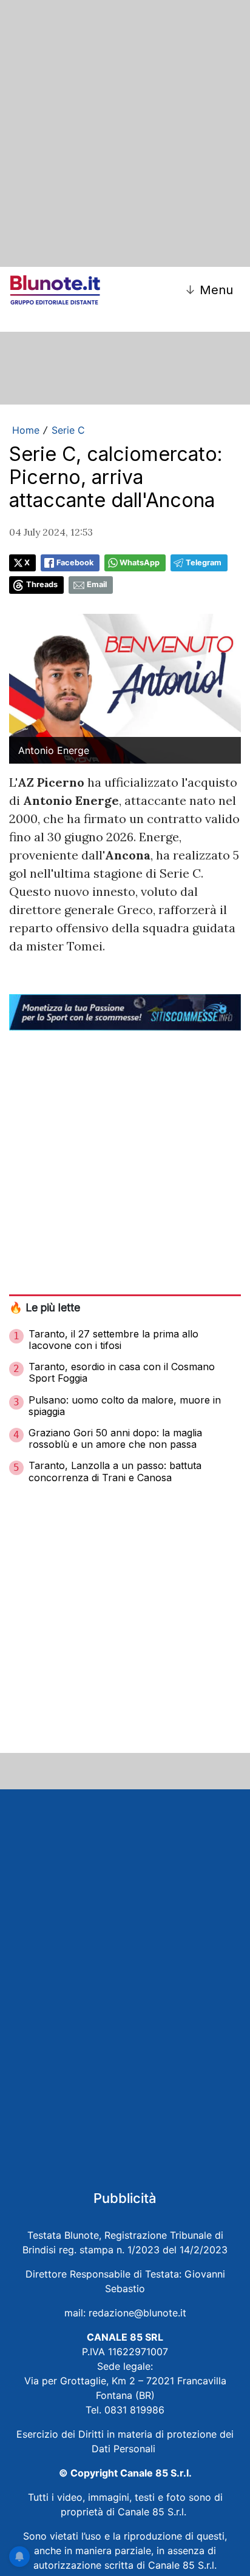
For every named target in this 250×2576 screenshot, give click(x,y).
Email (97, 584)
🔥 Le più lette (45, 1307)
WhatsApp (140, 563)
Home (26, 430)
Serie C (68, 430)
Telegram (204, 563)
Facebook (75, 563)
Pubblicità (125, 2198)
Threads (42, 584)
